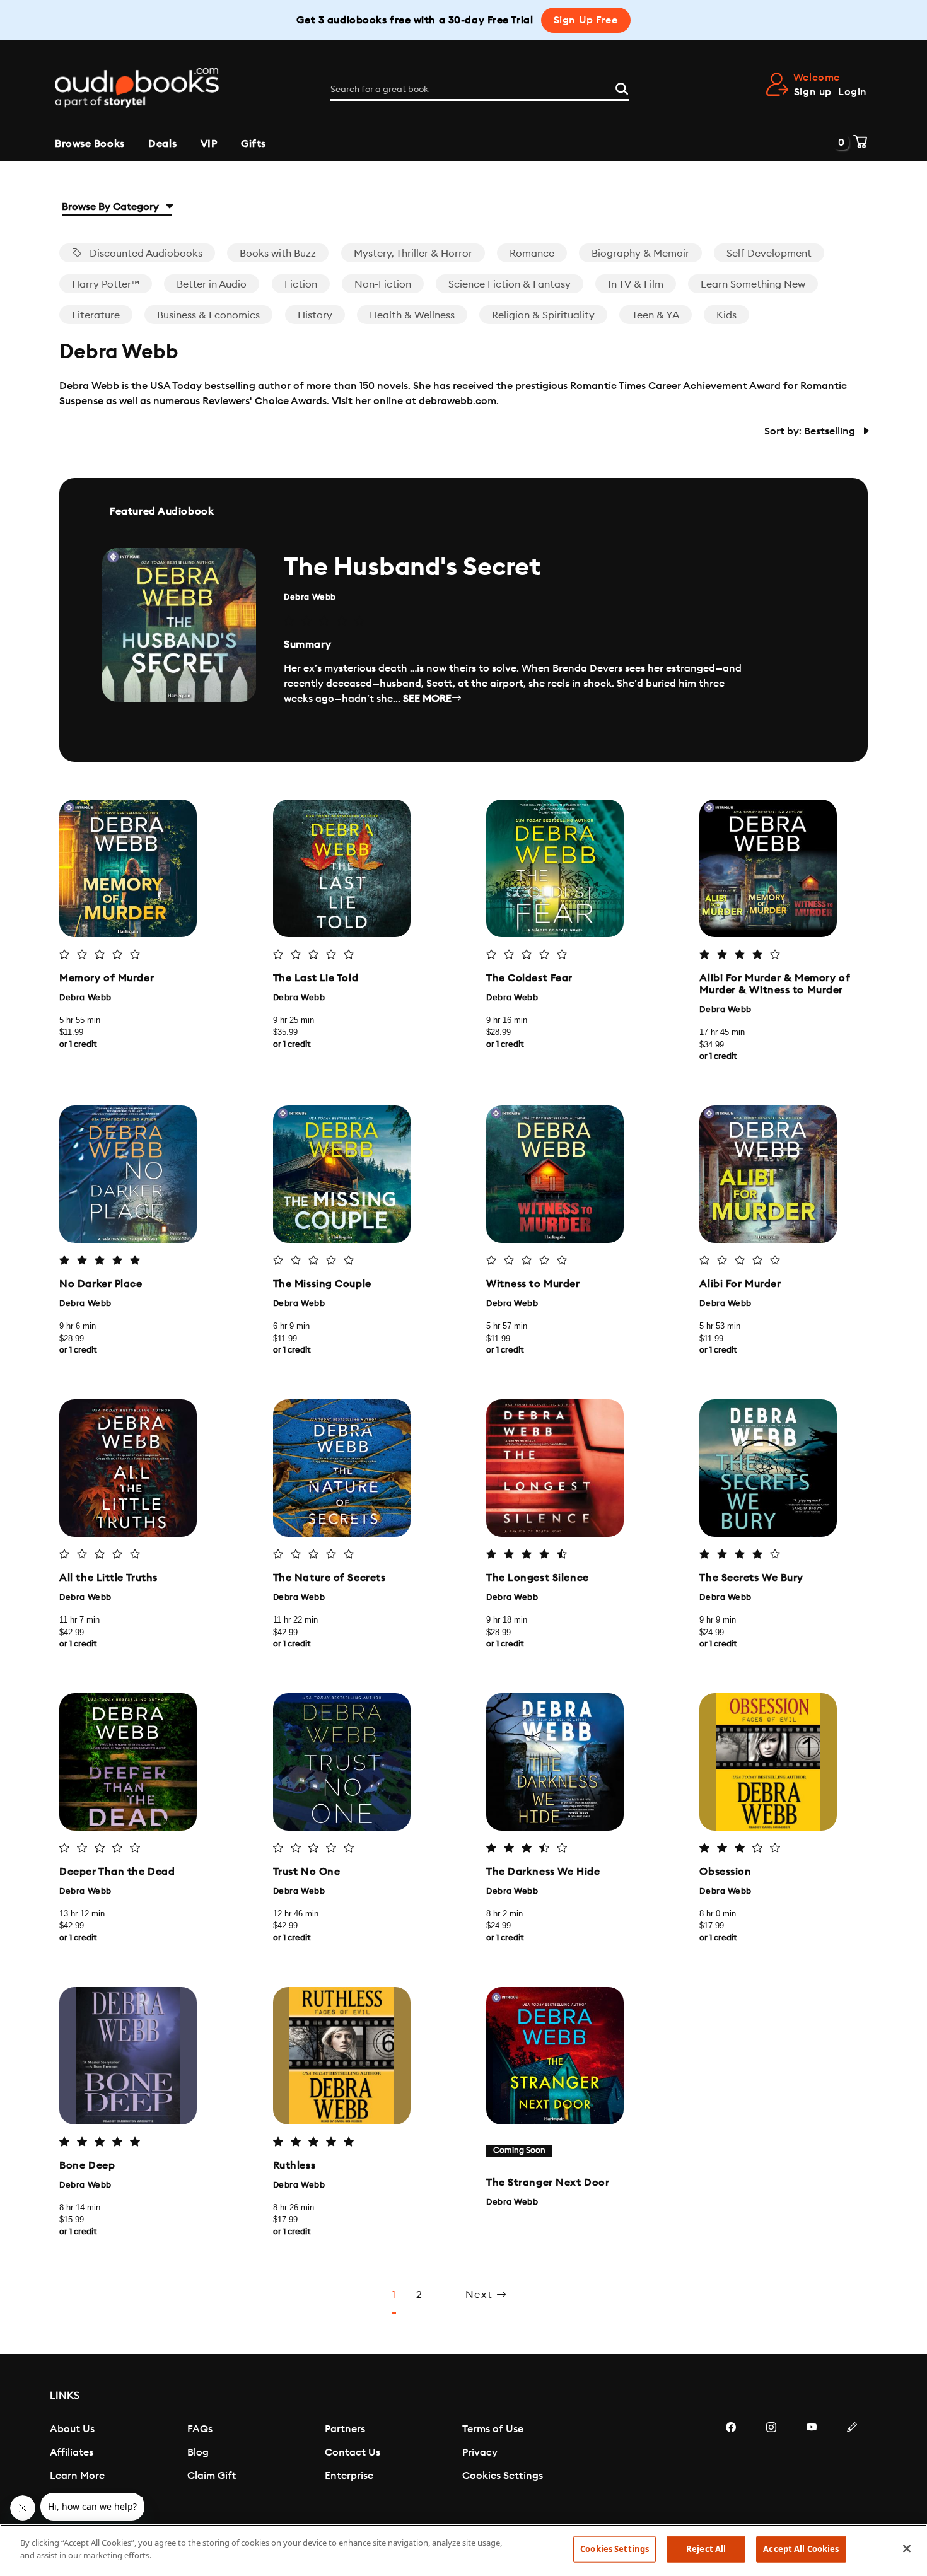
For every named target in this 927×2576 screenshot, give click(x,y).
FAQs (200, 2429)
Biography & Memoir (640, 254)
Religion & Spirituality (543, 315)
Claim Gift (212, 2476)
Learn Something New (753, 284)
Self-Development (769, 254)
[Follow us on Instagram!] (771, 2465)
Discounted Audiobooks (145, 254)
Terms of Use (493, 2429)
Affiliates (72, 2452)
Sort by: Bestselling (811, 431)
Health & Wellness (412, 315)
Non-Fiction (383, 284)
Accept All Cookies (801, 2549)
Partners (345, 2429)
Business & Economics (208, 315)
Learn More (77, 2476)
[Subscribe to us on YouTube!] (812, 2465)
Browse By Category (112, 207)
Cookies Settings (503, 2476)
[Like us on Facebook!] (731, 2465)
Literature (96, 315)
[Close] (907, 2548)
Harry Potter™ (106, 284)
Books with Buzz (278, 254)
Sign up (813, 92)
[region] (463, 2550)
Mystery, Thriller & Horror (413, 254)
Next (481, 2295)
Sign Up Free (586, 20)
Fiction (301, 284)
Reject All (706, 2549)
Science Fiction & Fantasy (510, 284)
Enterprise (349, 2476)
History (315, 315)
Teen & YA (656, 315)
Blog (198, 2452)
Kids (726, 315)
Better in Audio (212, 284)
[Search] (622, 87)
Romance (532, 254)
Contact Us (353, 2452)
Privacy (480, 2452)
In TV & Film (636, 284)
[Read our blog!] (852, 2465)
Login (853, 92)
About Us (72, 2429)
